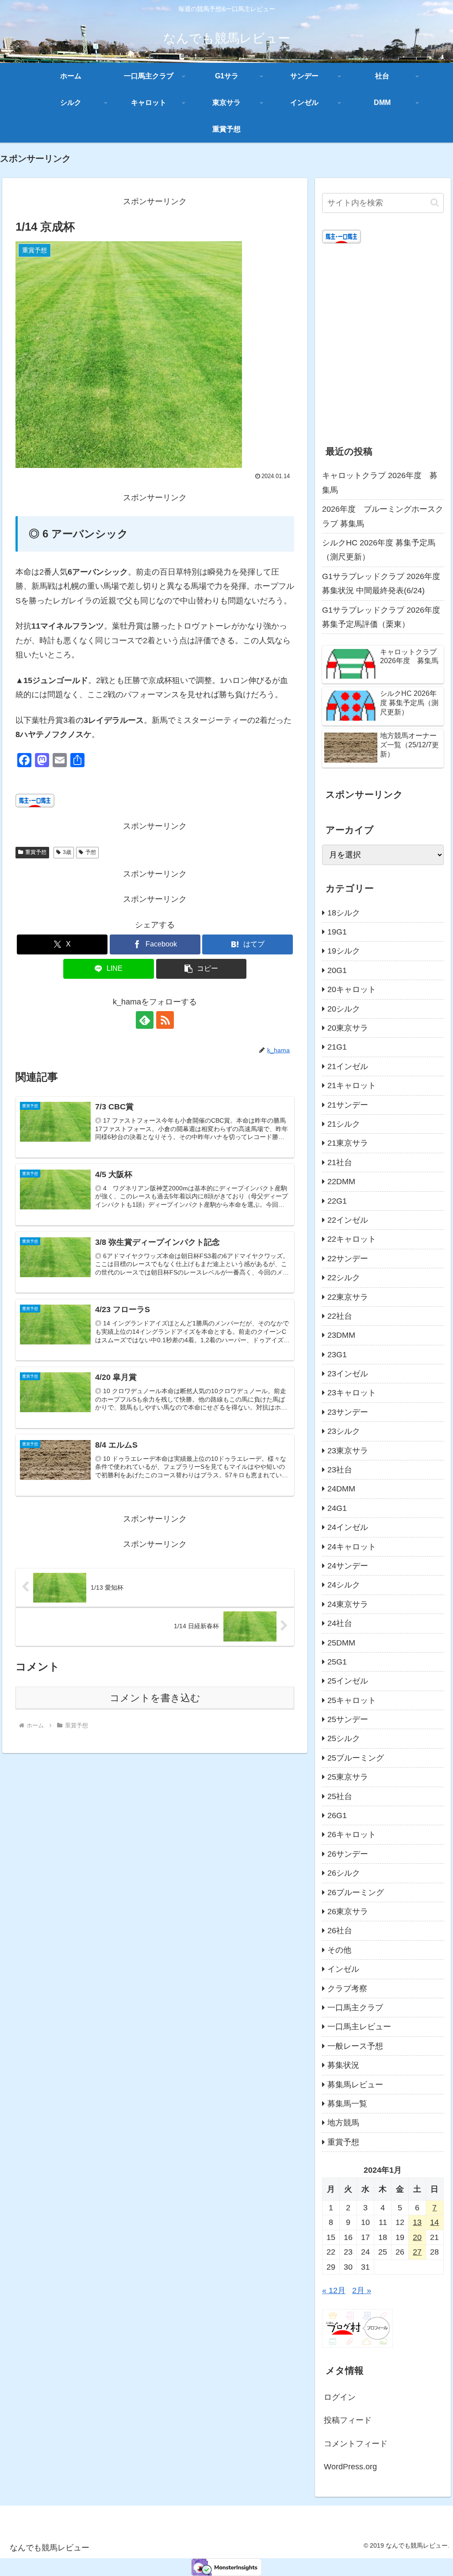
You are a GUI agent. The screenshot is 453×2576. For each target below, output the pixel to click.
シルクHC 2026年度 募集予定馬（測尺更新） (379, 550)
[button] (202, 969)
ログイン (340, 2397)
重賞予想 (36, 852)
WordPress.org (350, 2467)
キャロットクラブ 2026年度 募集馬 (380, 483)
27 (417, 2252)
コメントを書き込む (155, 1698)
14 (434, 2222)
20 (417, 2237)
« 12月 (334, 2290)
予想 (91, 852)
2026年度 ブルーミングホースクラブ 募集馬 (383, 516)
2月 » (362, 2290)
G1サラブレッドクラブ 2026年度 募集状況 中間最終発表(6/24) (381, 583)
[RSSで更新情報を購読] (165, 1020)
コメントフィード (356, 2444)
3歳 (67, 852)
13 (417, 2222)
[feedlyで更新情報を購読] (145, 1020)
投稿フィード (348, 2420)
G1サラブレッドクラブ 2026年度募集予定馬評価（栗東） (381, 617)
